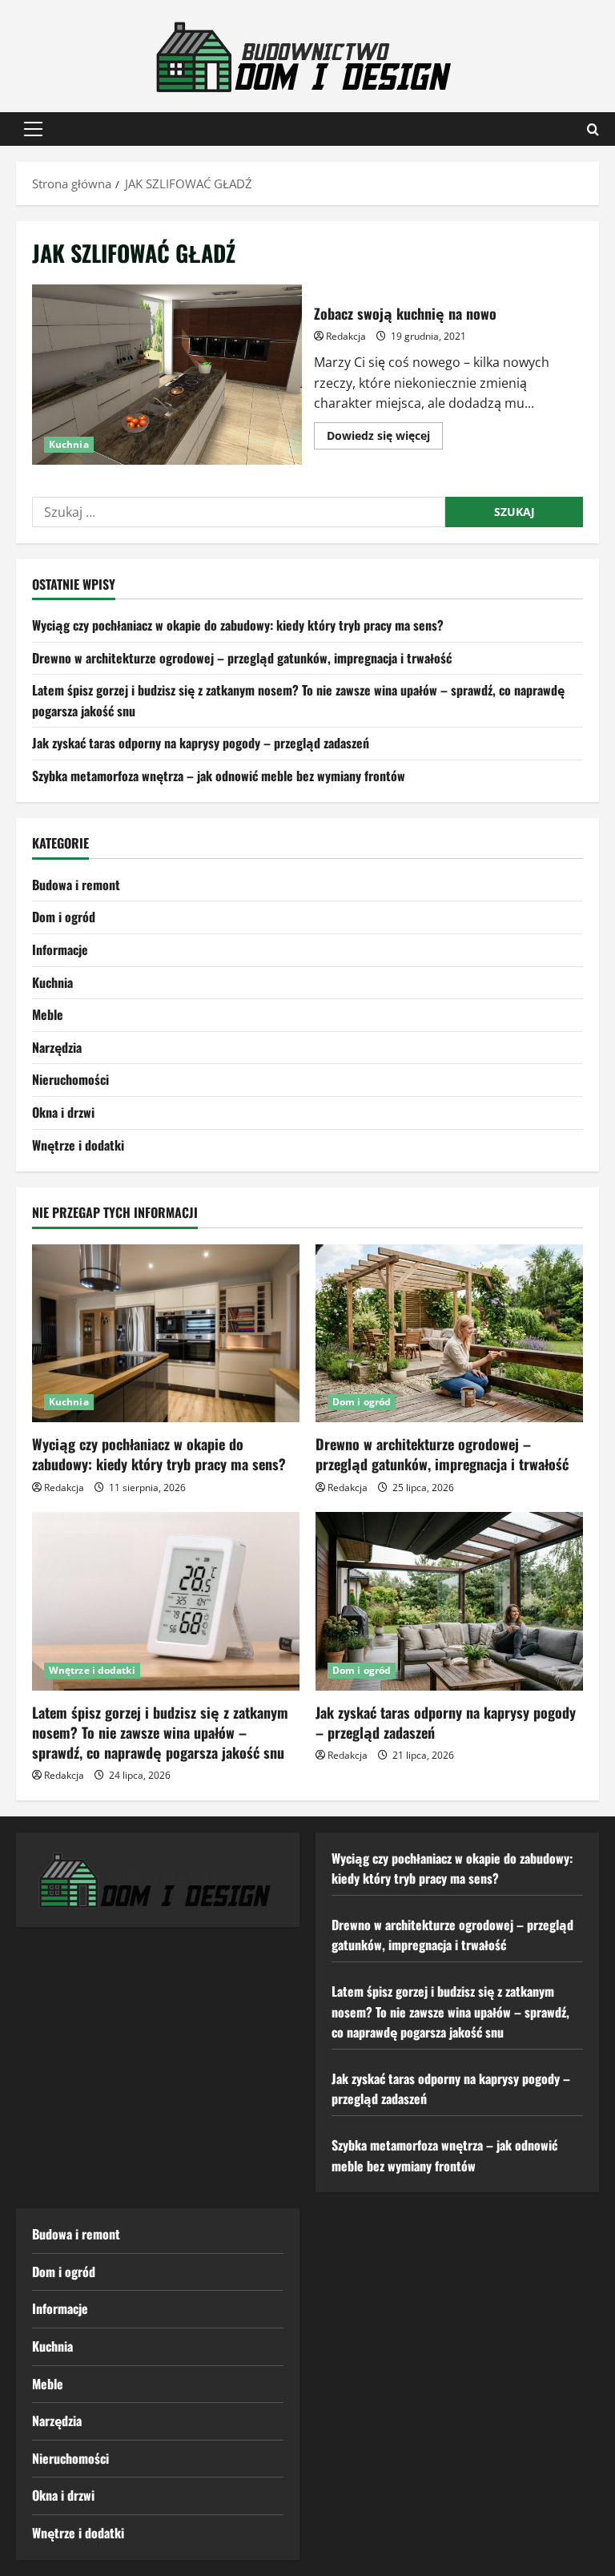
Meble (48, 1014)
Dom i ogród (64, 917)
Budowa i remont (76, 885)
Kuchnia (69, 444)
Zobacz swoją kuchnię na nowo (167, 374)
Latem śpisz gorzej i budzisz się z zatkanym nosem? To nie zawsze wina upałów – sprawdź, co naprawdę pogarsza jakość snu (160, 1732)
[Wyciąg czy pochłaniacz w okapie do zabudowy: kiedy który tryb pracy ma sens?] (166, 1334)
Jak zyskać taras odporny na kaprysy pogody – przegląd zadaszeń (201, 743)
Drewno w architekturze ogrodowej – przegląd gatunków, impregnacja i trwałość (242, 658)
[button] (33, 129)
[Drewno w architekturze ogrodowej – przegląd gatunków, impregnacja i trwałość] (449, 1334)
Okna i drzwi (63, 1112)
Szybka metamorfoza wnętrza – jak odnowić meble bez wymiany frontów (219, 776)
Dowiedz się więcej (385, 438)
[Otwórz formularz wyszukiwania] (593, 129)
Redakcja (346, 336)
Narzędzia (57, 1047)
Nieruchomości (70, 1079)
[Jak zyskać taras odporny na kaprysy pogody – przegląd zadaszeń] (449, 1601)
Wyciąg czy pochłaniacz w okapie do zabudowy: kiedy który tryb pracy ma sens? (238, 625)
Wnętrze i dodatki (78, 1145)
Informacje (60, 949)
